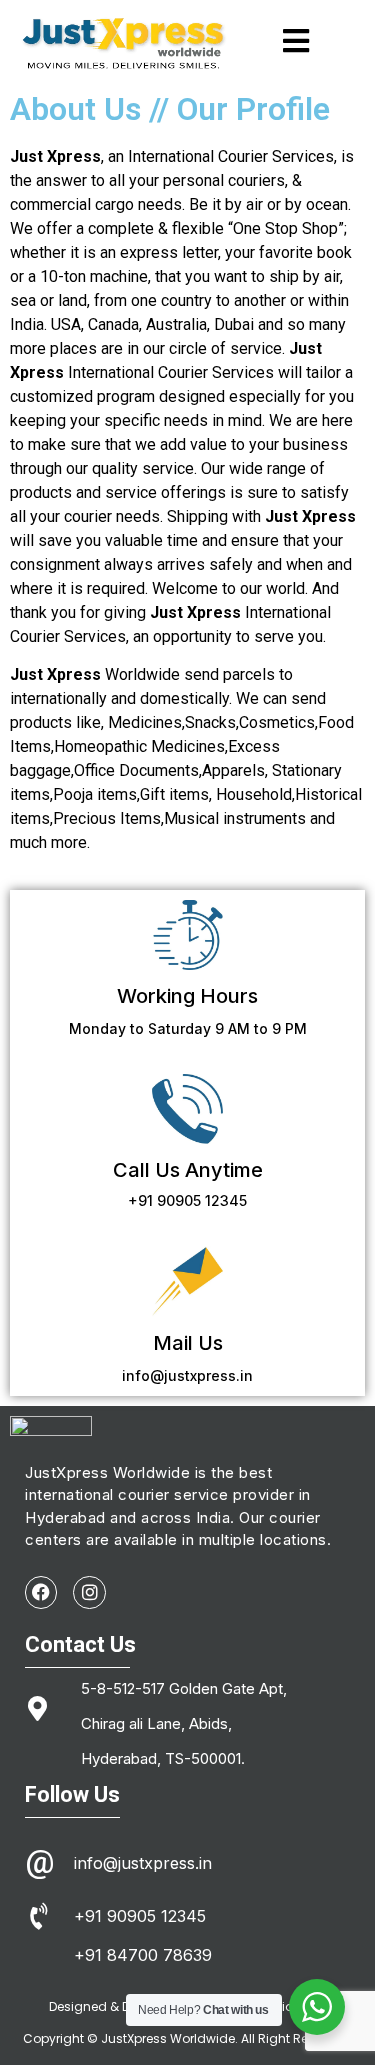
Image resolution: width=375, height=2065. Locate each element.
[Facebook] (41, 1592)
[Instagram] (89, 1592)
